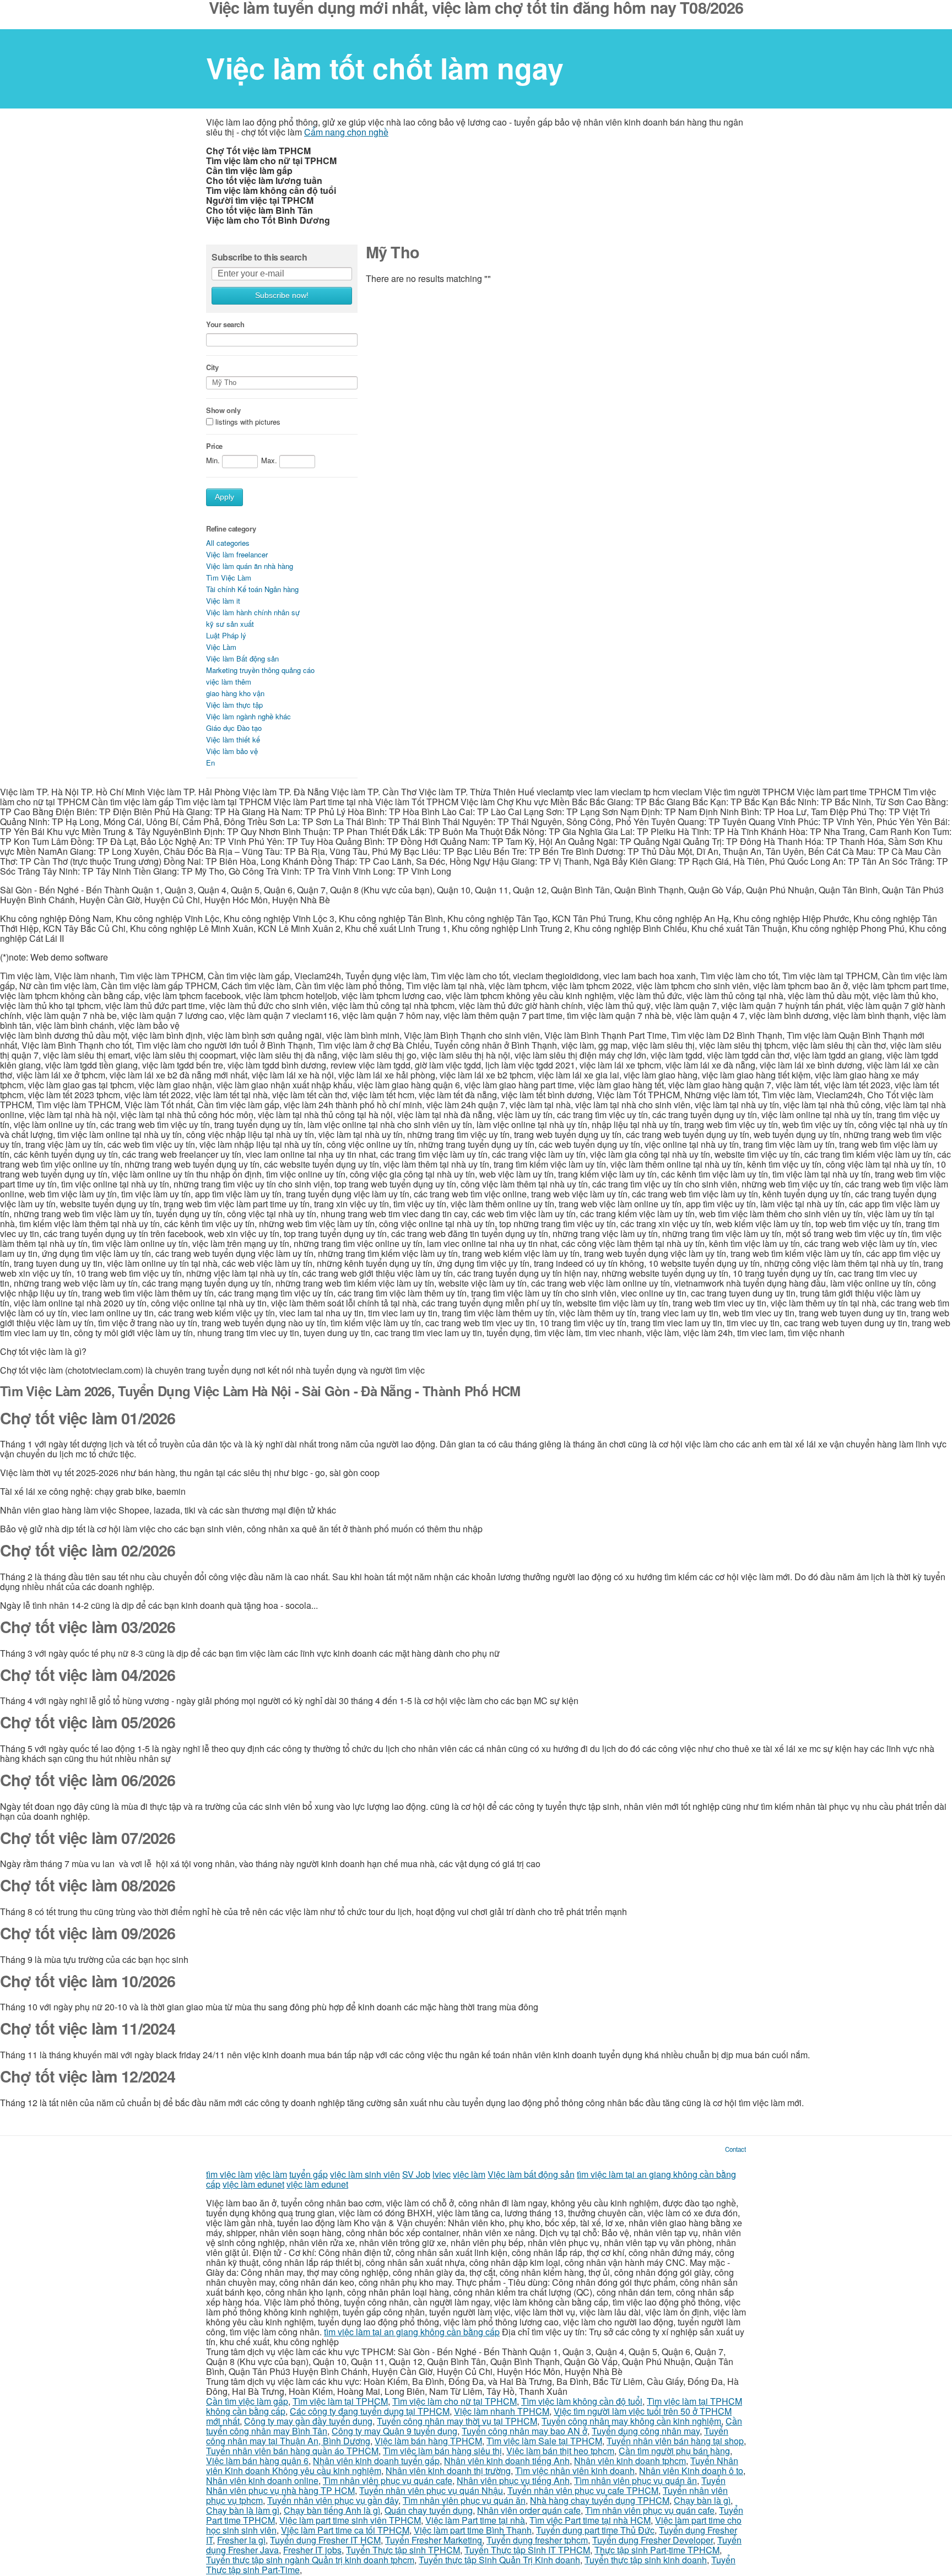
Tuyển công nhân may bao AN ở (524, 2431)
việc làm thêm (229, 682)
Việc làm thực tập (234, 705)
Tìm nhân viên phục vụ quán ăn (635, 2480)
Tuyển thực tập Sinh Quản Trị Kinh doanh (499, 2560)
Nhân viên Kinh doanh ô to (691, 2471)
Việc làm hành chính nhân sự (253, 612)
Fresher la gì (241, 2540)
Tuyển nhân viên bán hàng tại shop (675, 2441)
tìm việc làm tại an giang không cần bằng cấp (412, 2332)
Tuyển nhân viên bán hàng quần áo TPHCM (292, 2451)
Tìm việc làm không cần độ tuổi (582, 2401)
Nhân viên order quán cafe (529, 2510)
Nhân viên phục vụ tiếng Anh (513, 2480)
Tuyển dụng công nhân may (646, 2431)
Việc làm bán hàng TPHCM (428, 2441)
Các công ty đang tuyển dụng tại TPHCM (370, 2411)
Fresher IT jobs (312, 2550)
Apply (225, 497)
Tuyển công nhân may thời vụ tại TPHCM (457, 2421)
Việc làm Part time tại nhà (475, 2520)
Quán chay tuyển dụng (429, 2510)
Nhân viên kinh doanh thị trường (448, 2471)
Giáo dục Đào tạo (234, 728)
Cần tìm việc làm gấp (247, 2401)
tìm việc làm (229, 2174)
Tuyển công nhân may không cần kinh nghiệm (631, 2421)
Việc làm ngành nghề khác (248, 716)
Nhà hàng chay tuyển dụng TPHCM (600, 2500)
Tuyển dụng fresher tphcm (537, 2540)
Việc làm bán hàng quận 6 (257, 2461)
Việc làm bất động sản (531, 2174)
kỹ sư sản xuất (230, 624)
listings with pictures (248, 422)
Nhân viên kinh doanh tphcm (630, 2461)
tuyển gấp (309, 2174)
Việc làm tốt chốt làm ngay (385, 68)
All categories (228, 543)
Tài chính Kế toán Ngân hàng (252, 589)
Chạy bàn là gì (702, 2500)
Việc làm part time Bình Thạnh (473, 2530)
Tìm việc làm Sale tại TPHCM (544, 2441)
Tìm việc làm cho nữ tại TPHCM (455, 2401)
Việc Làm (221, 647)
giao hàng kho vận (235, 693)
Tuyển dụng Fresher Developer (653, 2540)
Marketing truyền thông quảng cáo (260, 670)
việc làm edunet (253, 2184)
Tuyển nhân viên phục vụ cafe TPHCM (583, 2490)
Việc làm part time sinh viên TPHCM (350, 2520)
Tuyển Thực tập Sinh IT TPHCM (527, 2550)
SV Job (416, 2174)
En (210, 763)
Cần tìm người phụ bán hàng (674, 2451)
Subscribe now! (282, 295)
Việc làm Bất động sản (242, 658)
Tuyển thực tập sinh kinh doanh (646, 2560)
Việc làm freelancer (237, 554)
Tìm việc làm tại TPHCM (340, 2401)
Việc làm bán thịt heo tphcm (560, 2451)
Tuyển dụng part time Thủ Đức (595, 2530)
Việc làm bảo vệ (232, 751)
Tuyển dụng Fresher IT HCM (325, 2540)
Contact (735, 2149)
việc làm (271, 2174)
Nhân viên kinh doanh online (262, 2480)
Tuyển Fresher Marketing (434, 2540)
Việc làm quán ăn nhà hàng (250, 566)
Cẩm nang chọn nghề (346, 132)
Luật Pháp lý (226, 635)
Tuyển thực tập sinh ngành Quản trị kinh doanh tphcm (310, 2560)
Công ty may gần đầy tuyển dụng (308, 2421)
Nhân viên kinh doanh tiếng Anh (507, 2461)
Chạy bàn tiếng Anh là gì (332, 2510)
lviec (442, 2174)
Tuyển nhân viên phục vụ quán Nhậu (431, 2490)
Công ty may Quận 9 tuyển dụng (394, 2431)
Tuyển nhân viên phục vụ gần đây (333, 2500)
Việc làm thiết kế (233, 739)
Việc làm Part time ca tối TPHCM (345, 2530)
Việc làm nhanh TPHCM (502, 2411)
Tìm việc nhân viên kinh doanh (575, 2471)
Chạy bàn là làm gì (243, 2510)
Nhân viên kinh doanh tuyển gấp (376, 2461)
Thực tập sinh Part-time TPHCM (657, 2550)
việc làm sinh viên (365, 2174)
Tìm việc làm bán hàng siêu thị (442, 2451)
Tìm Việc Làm (229, 577)
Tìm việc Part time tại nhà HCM (590, 2520)
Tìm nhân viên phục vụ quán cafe (388, 2480)
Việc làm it (223, 601)
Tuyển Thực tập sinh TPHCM (403, 2550)
